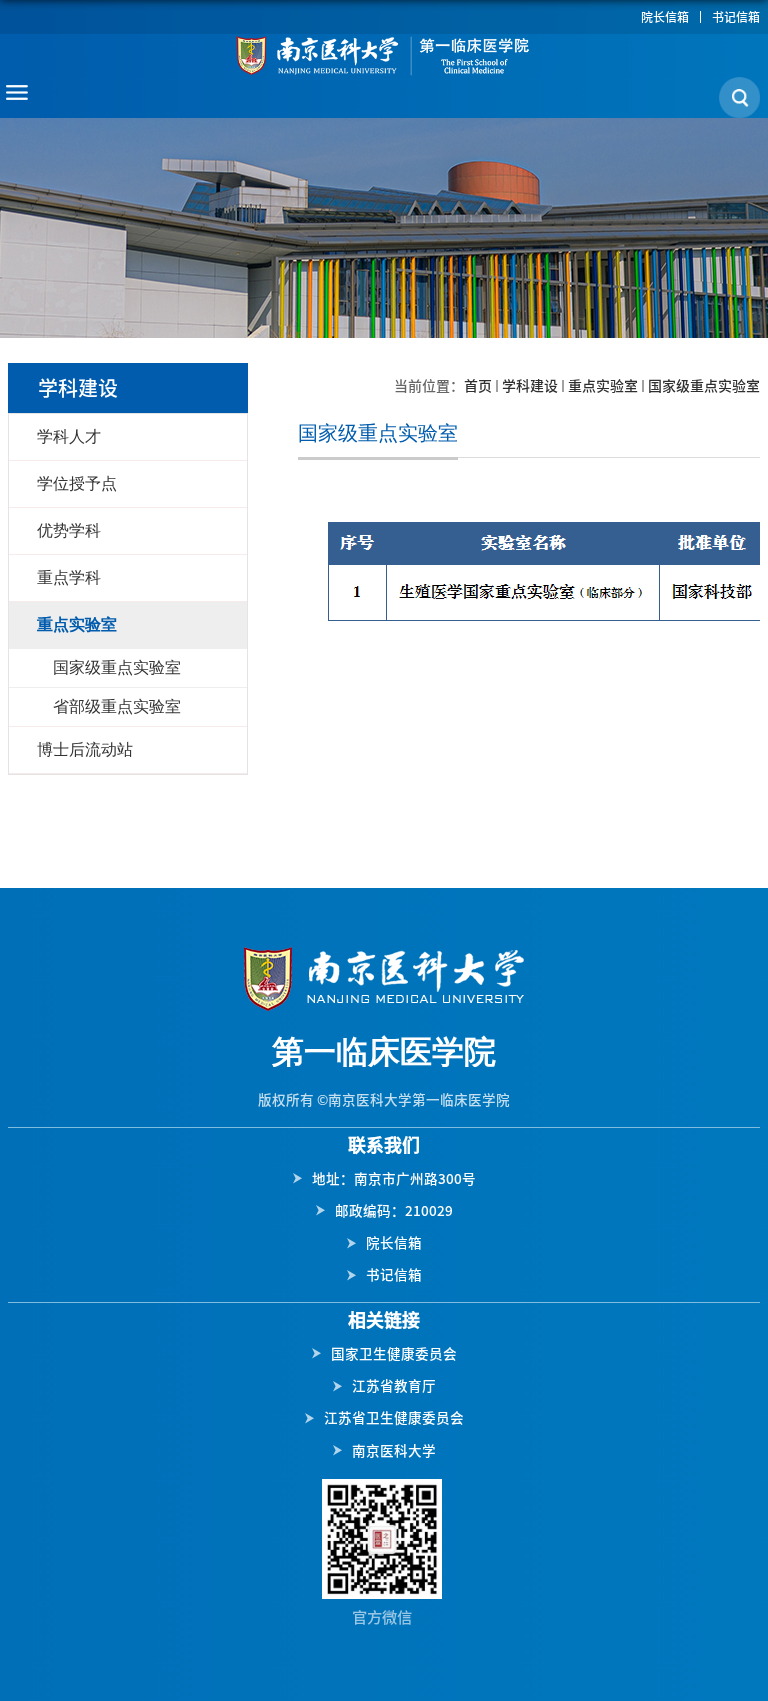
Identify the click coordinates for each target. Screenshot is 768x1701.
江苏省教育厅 (394, 1386)
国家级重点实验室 (704, 386)
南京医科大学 (394, 1451)
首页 (478, 386)
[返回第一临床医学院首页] (384, 55)
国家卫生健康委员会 (394, 1354)
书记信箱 (736, 17)
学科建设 (530, 386)
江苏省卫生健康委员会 (394, 1418)
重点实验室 (603, 386)
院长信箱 (665, 17)
